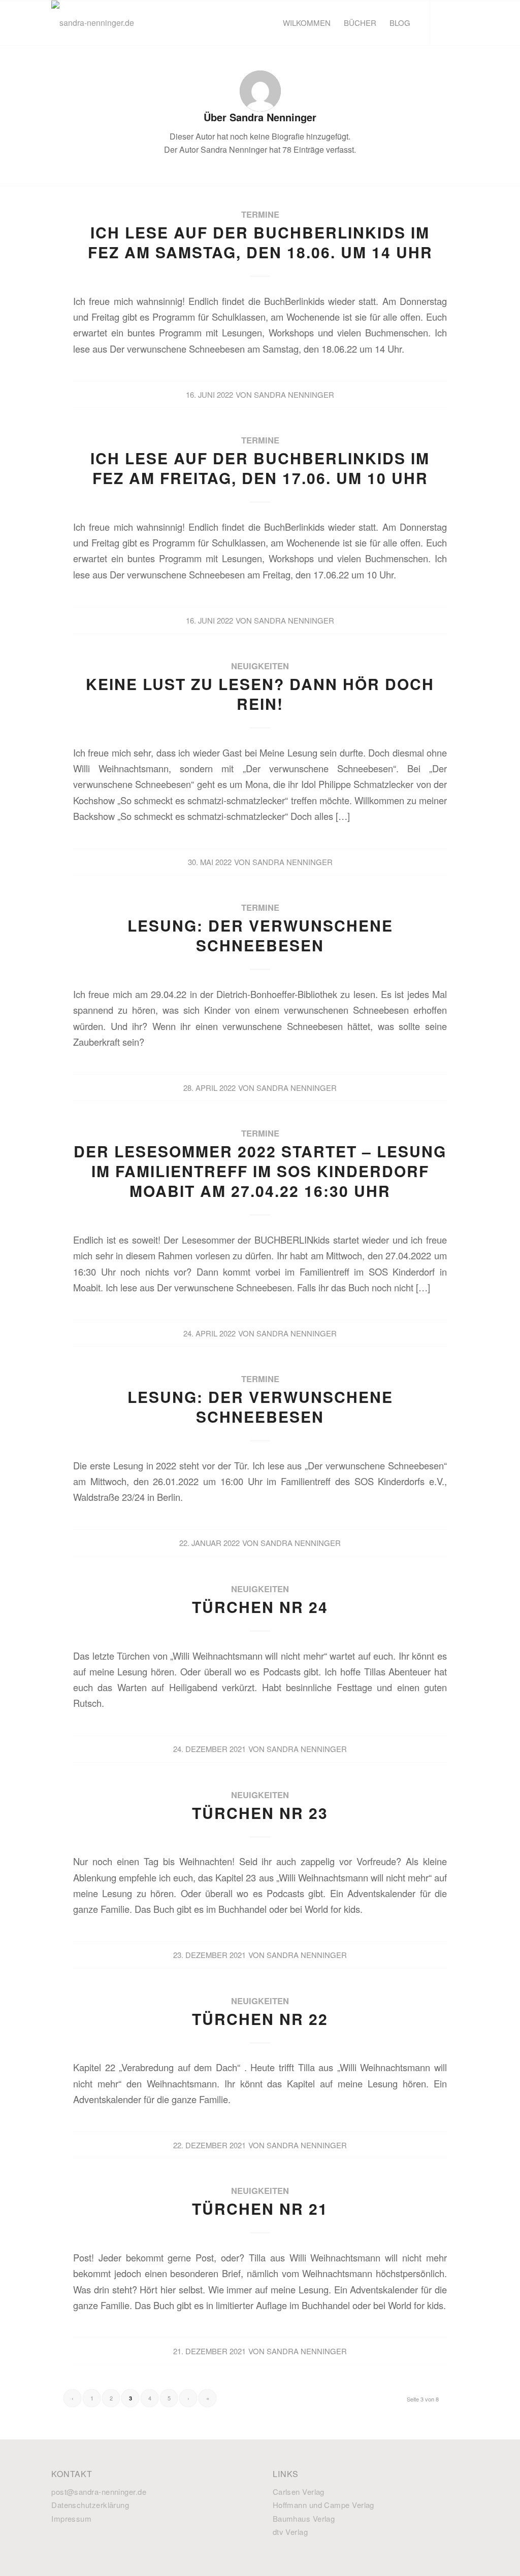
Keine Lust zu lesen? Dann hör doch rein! (260, 694)
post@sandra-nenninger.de (99, 2492)
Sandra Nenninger (294, 394)
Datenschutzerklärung (90, 2505)
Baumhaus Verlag (304, 2518)
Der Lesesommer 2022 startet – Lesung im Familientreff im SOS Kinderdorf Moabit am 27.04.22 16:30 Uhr (260, 1171)
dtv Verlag (290, 2532)
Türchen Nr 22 (260, 2019)
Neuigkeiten (260, 666)
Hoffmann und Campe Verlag (323, 2505)
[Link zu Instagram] (461, 22)
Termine (260, 214)
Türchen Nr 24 (260, 1607)
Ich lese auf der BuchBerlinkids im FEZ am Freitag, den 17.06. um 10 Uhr (260, 468)
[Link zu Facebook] (446, 22)
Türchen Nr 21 (260, 2208)
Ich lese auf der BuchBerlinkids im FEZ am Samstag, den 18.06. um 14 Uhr (260, 242)
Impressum (71, 2518)
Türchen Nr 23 (260, 1813)
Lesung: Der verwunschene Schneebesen (260, 935)
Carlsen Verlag (299, 2492)
